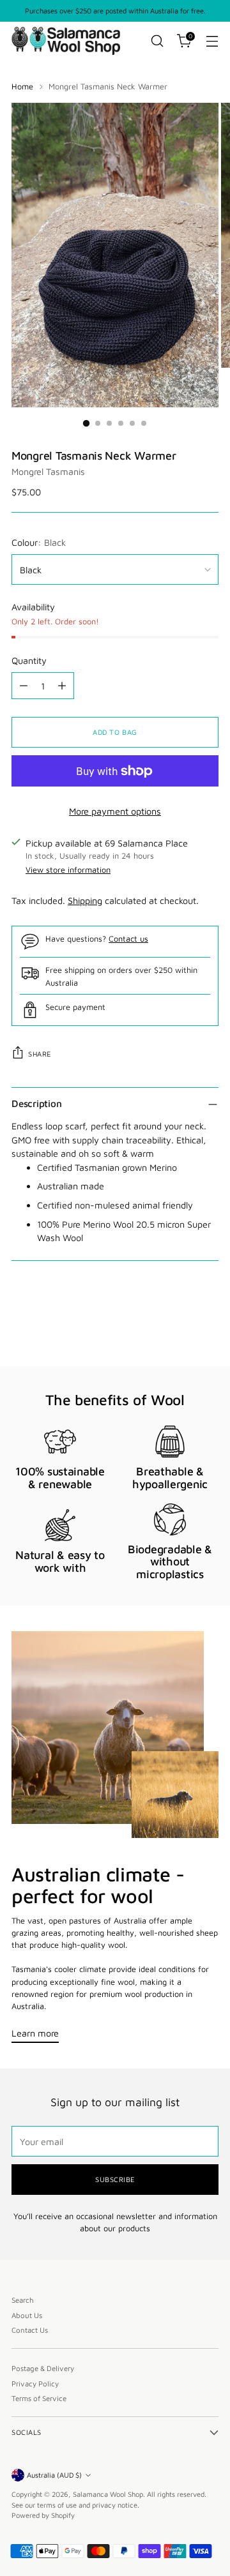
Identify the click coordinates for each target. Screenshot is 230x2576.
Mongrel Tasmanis (48, 471)
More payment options (115, 811)
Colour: (39, 542)
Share (40, 1054)
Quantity (29, 660)
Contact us (128, 939)
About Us (27, 2315)
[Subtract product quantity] (24, 686)
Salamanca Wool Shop (108, 2494)
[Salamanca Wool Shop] (66, 41)
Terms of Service (39, 2398)
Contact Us (30, 2330)
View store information (68, 870)
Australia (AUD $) (54, 2475)
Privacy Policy (35, 2384)
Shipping (85, 900)
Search (23, 2300)
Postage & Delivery (43, 2368)
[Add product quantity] (62, 686)
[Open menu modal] (212, 41)
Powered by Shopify (43, 2515)
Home (22, 87)
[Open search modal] (157, 41)
